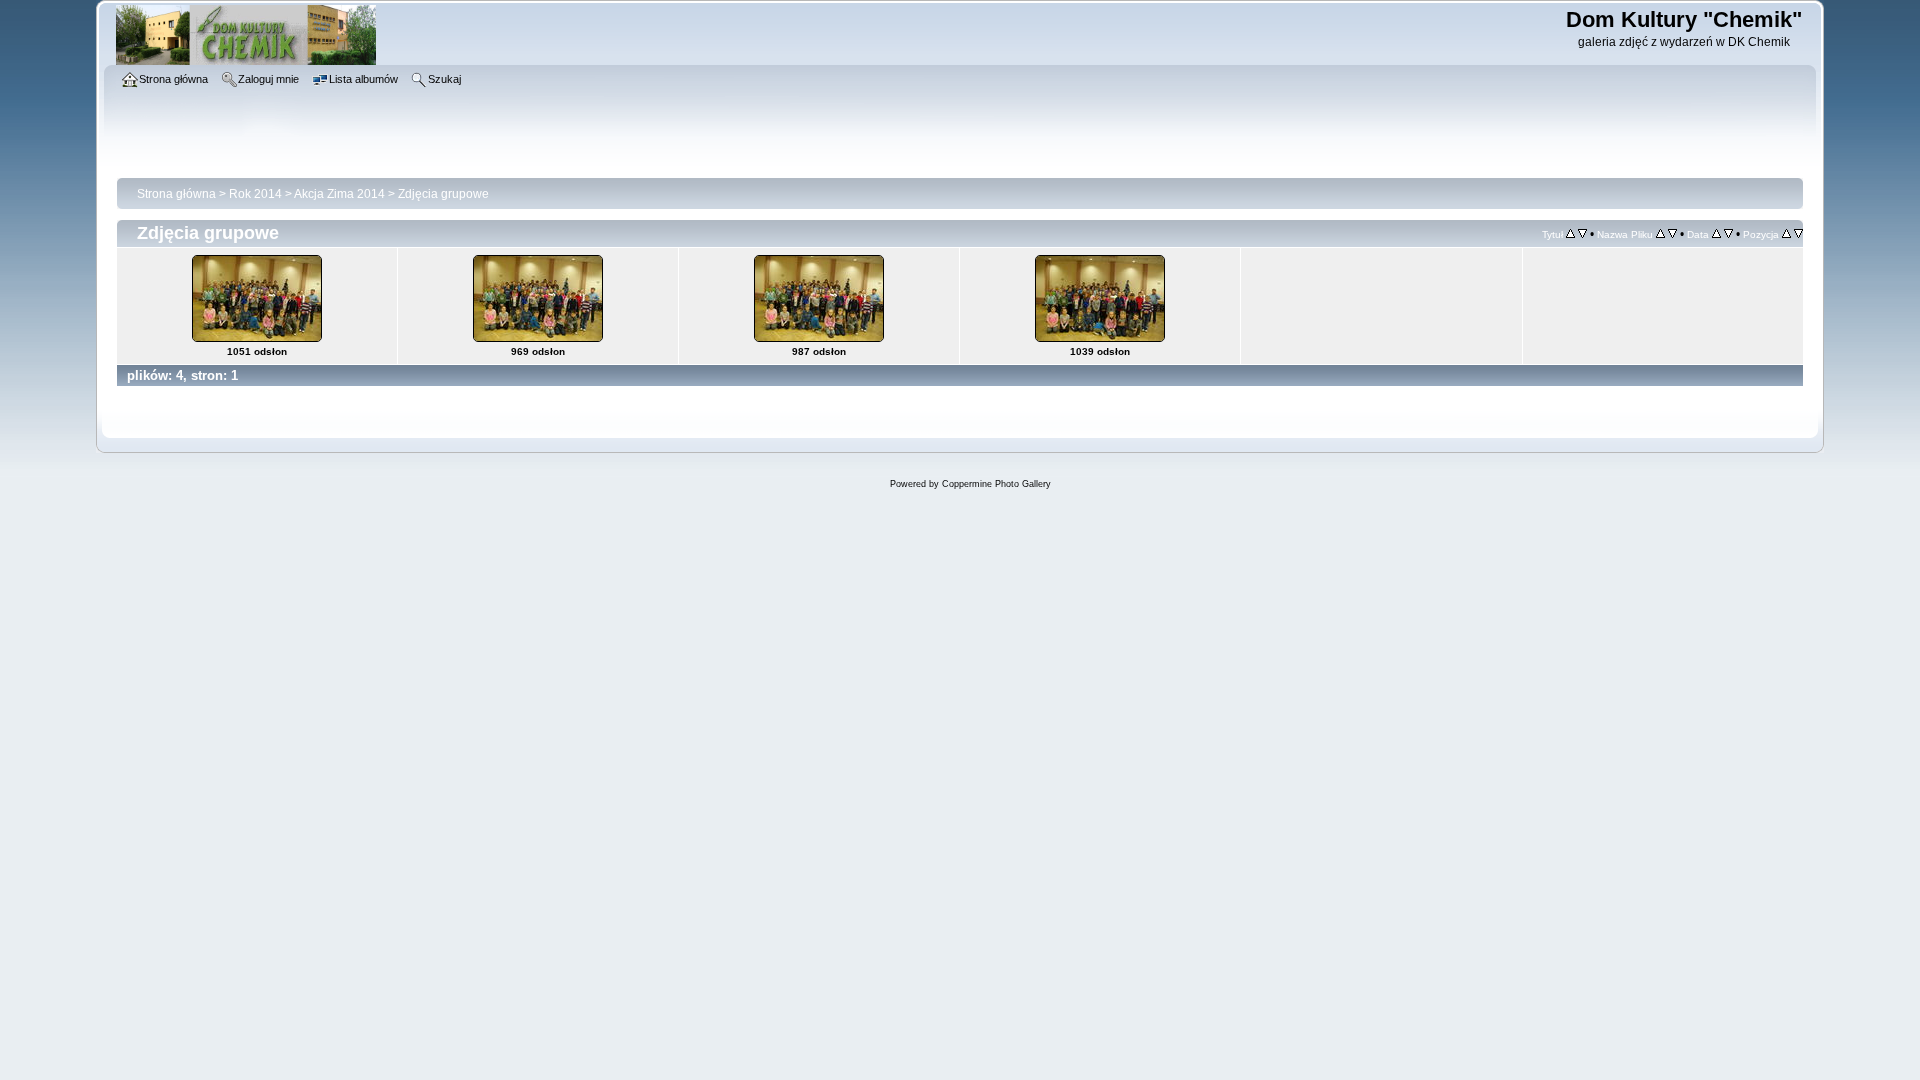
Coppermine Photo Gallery (996, 484)
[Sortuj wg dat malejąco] (1728, 234)
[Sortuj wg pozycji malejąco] (1798, 234)
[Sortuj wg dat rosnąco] (1716, 234)
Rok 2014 (255, 194)
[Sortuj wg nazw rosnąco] (1660, 234)
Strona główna (176, 194)
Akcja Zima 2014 (339, 194)
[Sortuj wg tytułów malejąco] (1582, 234)
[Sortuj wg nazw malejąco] (1672, 234)
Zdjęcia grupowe (443, 194)
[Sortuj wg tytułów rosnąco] (1570, 234)
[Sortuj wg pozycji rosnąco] (1786, 234)
